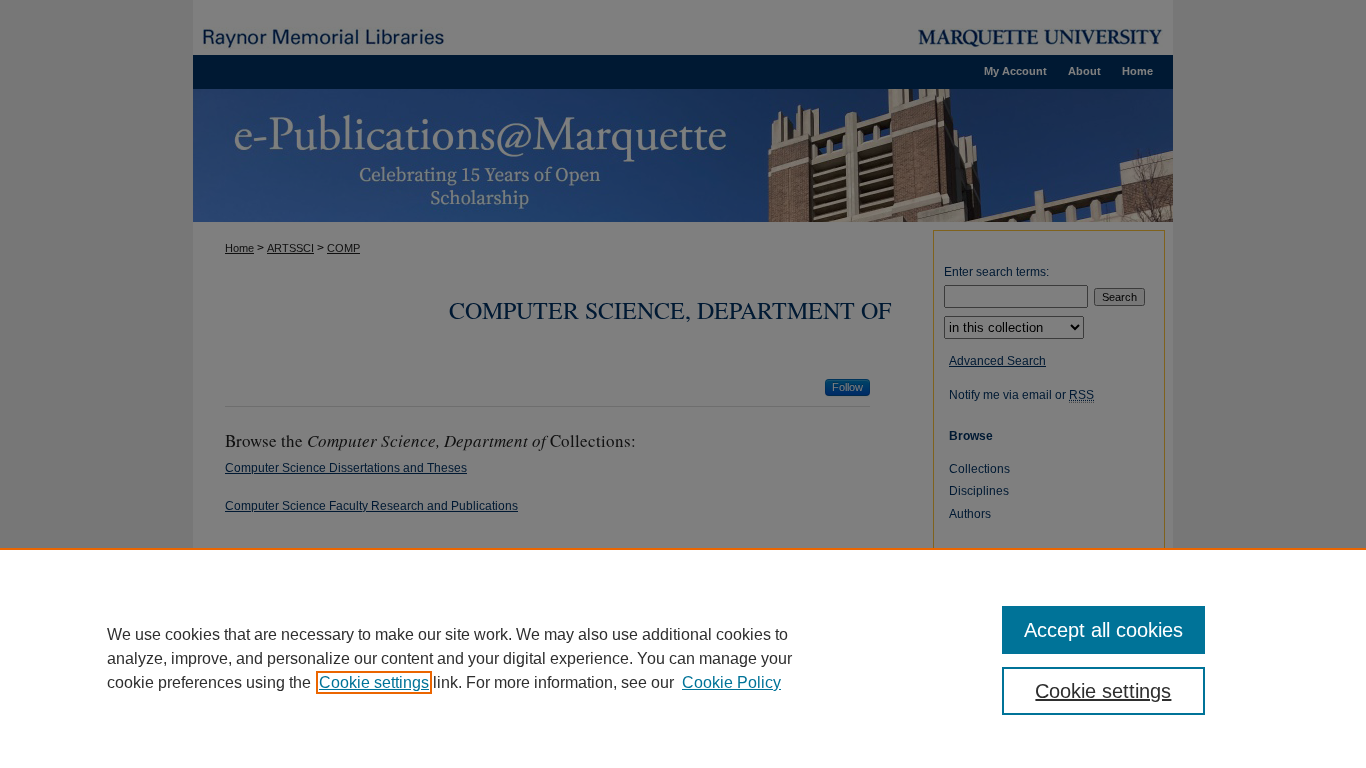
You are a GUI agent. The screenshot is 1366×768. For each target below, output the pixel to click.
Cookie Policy (731, 682)
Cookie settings (374, 682)
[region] (683, 658)
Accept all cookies (1103, 630)
